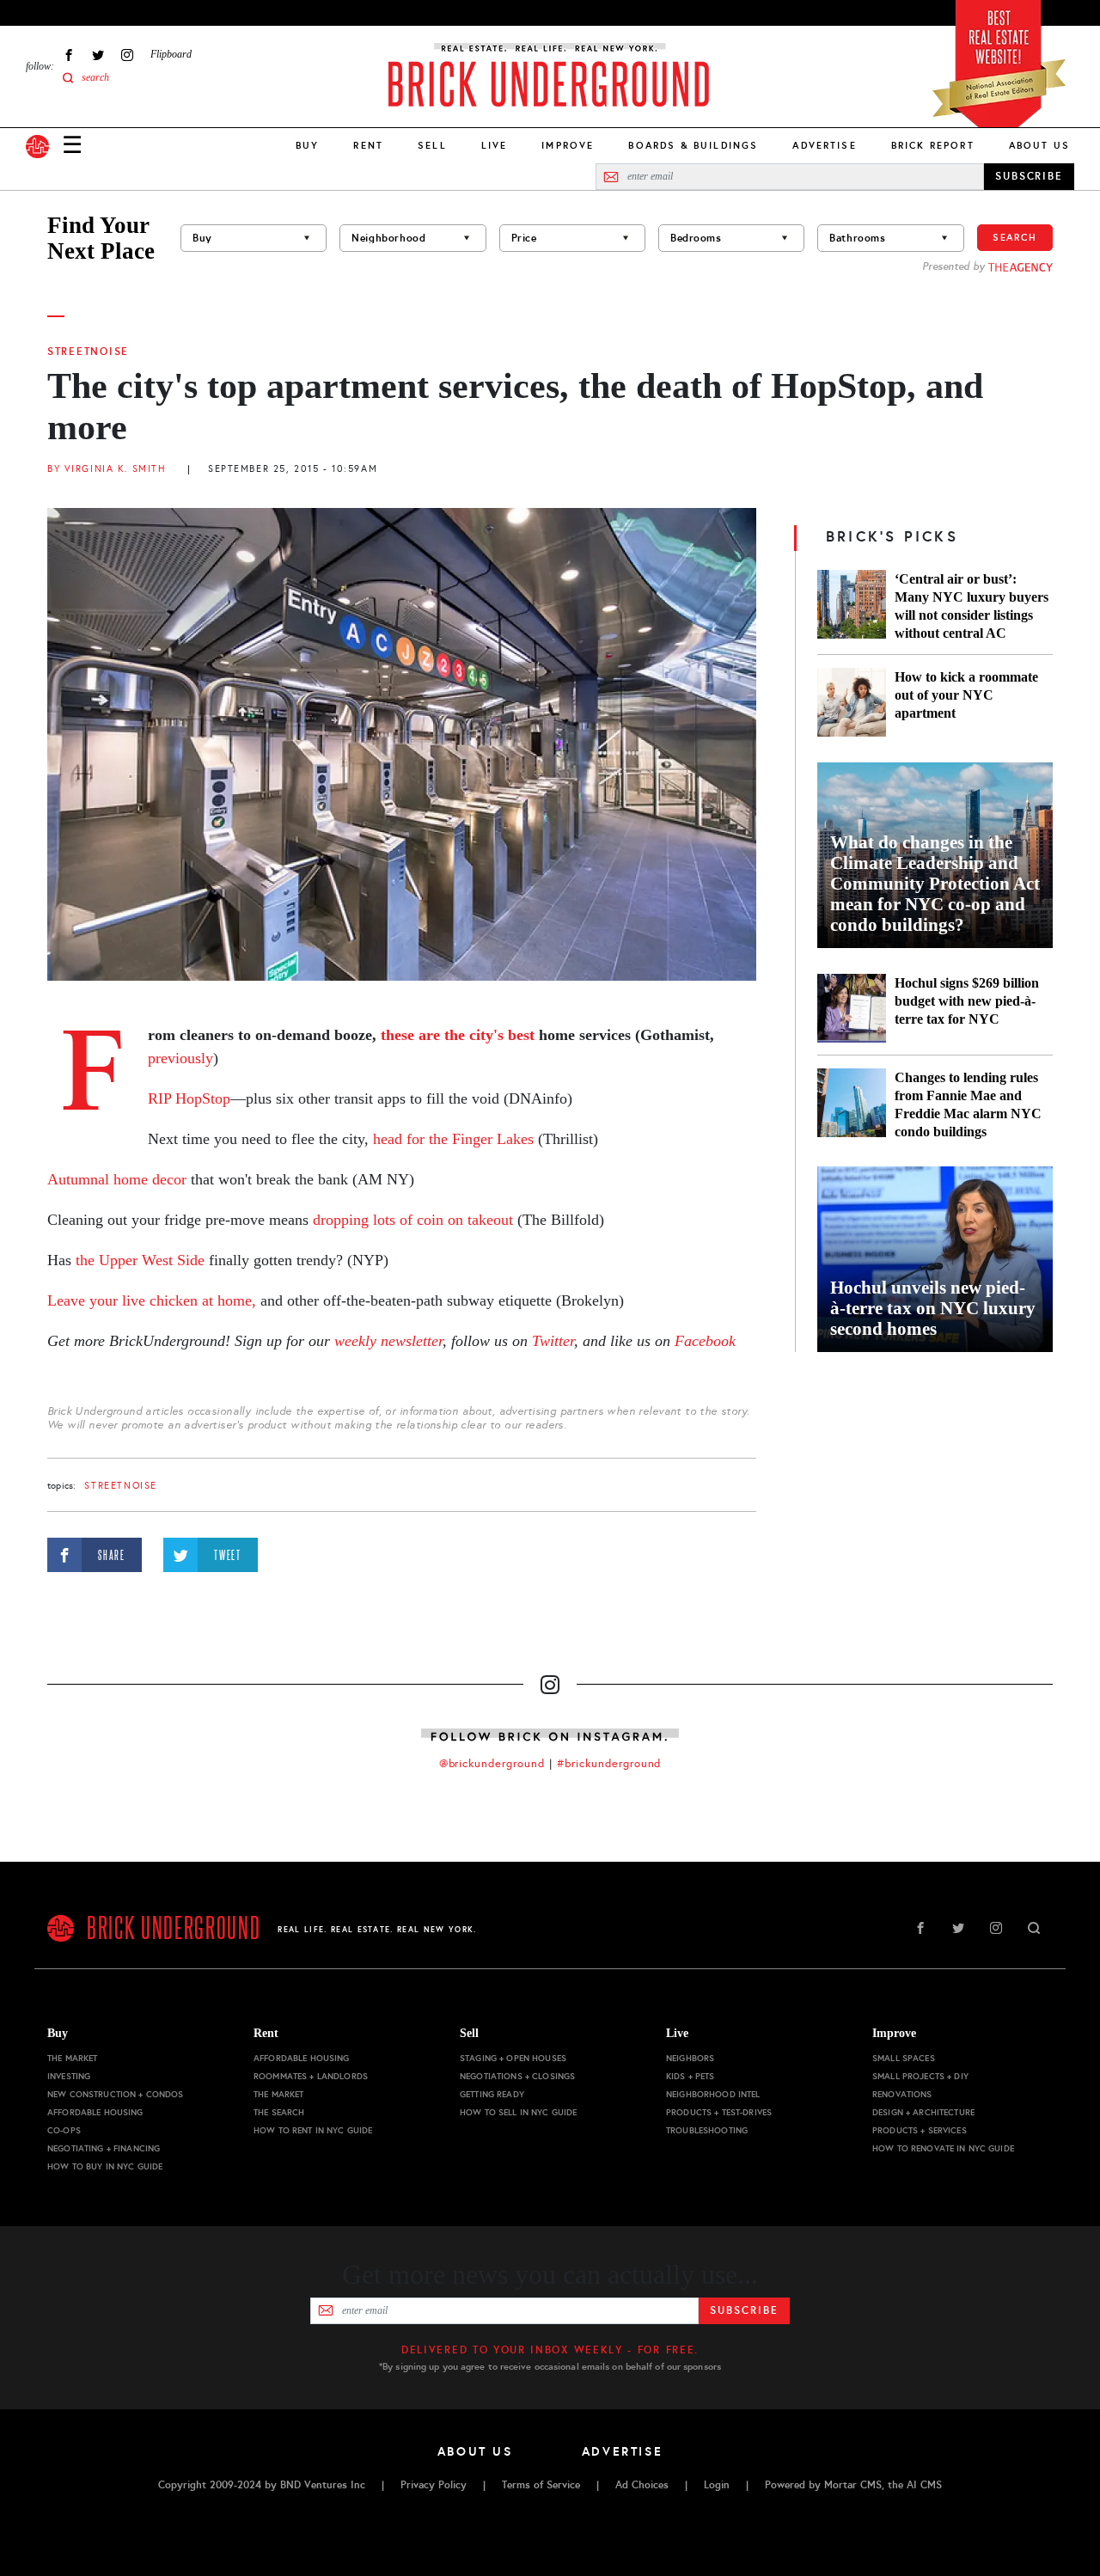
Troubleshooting (707, 2130)
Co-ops (64, 2130)
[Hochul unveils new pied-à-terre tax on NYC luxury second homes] (935, 1259)
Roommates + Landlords (311, 2076)
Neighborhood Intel (713, 2094)
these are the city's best (458, 1035)
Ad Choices (642, 2485)
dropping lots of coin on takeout (413, 1220)
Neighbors (690, 2058)
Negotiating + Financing (104, 2148)
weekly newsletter (388, 1341)
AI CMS (924, 2485)
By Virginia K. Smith (107, 469)
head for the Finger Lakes (451, 1139)
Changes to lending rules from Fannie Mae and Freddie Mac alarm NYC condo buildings (968, 1104)
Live (495, 145)
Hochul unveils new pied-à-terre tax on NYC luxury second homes (933, 1308)
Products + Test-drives (719, 2112)
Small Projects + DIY (920, 2076)
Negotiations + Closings (517, 2076)
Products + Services (920, 2130)
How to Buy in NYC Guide (105, 2166)
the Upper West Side (142, 1260)
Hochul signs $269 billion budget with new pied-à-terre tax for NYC (967, 1001)
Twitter (98, 55)
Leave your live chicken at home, (154, 1300)
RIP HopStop (189, 1098)
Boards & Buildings (693, 145)
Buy (307, 145)
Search (1015, 237)
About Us (1039, 145)
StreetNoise (88, 352)
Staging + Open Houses (513, 2058)
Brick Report (933, 145)
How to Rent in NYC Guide (313, 2130)
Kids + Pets (691, 2076)
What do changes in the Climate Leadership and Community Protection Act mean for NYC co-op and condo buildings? (935, 884)
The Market (72, 2058)
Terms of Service (541, 2485)
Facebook (69, 55)
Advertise (824, 145)
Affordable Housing (95, 2112)
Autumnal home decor (117, 1179)
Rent (368, 145)
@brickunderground (492, 1764)
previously (180, 1058)
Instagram (127, 55)
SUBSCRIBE (1029, 176)
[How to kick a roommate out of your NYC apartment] (852, 702)
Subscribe (744, 2310)
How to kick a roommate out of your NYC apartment (966, 695)
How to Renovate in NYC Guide (943, 2148)
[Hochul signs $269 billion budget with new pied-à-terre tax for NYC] (852, 1008)
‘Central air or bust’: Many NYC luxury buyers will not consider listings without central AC (972, 606)
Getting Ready (492, 2094)
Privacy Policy (434, 2485)
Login (717, 2485)
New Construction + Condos (116, 2094)
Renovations (902, 2094)
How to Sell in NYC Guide (518, 2112)
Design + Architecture (923, 2112)
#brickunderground (609, 1764)
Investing (69, 2076)
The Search (279, 2112)
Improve (568, 145)
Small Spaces (904, 2058)
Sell (432, 145)
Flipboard (171, 54)
